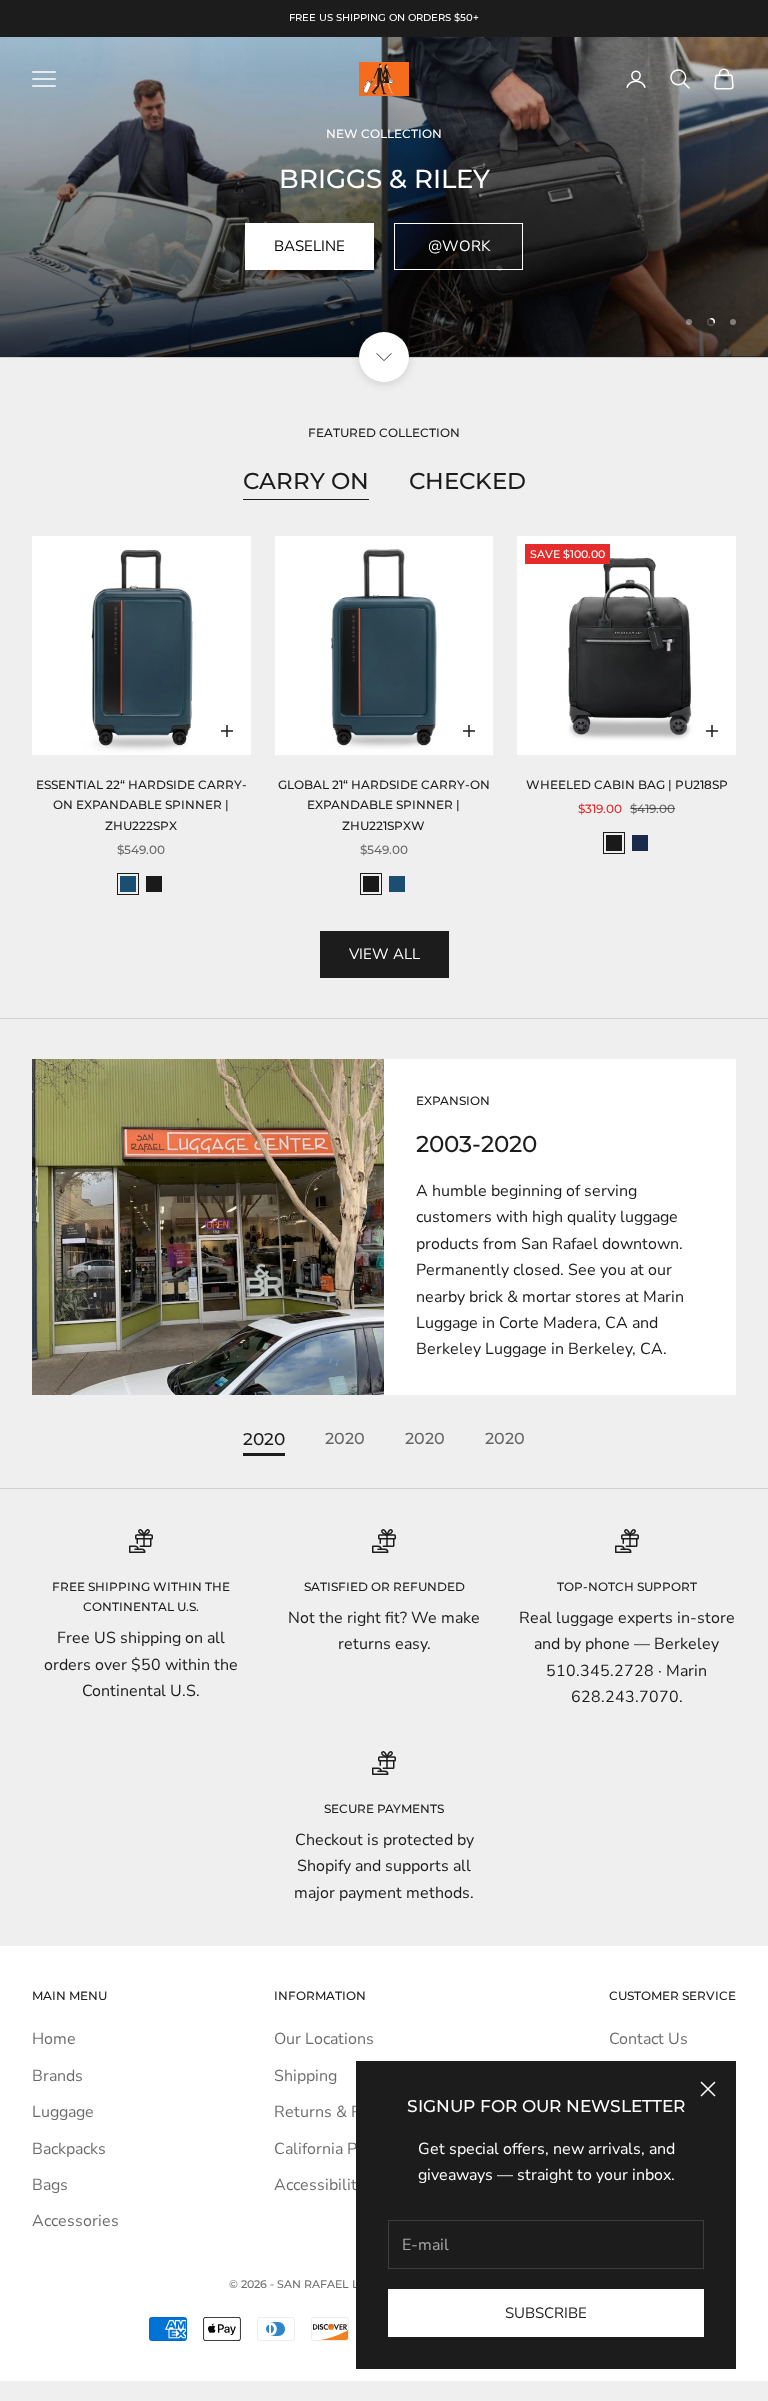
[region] (384, 197)
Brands (57, 2076)
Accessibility (319, 2185)
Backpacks (69, 2149)
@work (459, 246)
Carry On (306, 481)
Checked (467, 481)
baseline (309, 246)
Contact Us (648, 2039)
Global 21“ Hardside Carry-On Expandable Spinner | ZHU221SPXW (384, 805)
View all (384, 954)
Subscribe (546, 2313)
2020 (264, 1439)
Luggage (63, 2112)
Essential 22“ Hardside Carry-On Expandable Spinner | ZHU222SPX (141, 805)
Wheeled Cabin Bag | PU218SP (627, 784)
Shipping (305, 2076)
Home (54, 2039)
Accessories (75, 2221)
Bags (50, 2185)
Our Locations (324, 2039)
